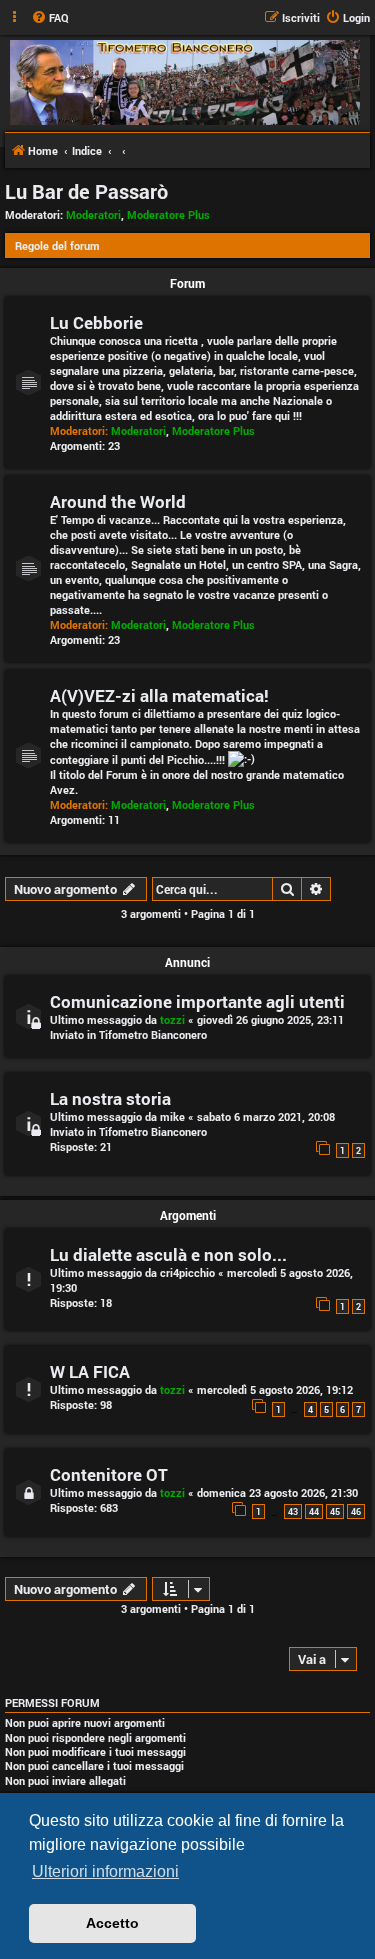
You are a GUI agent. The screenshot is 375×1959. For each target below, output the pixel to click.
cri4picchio (187, 1272)
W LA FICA (90, 1371)
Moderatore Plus (168, 215)
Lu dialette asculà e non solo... (168, 1254)
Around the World (118, 501)
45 (335, 1511)
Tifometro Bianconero (153, 1034)
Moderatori (93, 215)
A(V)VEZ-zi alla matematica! (159, 695)
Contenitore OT (109, 1474)
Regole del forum (57, 245)
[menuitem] (50, 18)
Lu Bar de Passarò (86, 191)
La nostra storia (110, 1098)
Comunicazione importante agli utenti (197, 1001)
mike (172, 1116)
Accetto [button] (112, 1923)
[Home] (185, 82)
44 (314, 1511)
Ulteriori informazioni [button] (105, 1871)
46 (356, 1511)
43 (293, 1511)
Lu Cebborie (96, 322)
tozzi (172, 1019)
